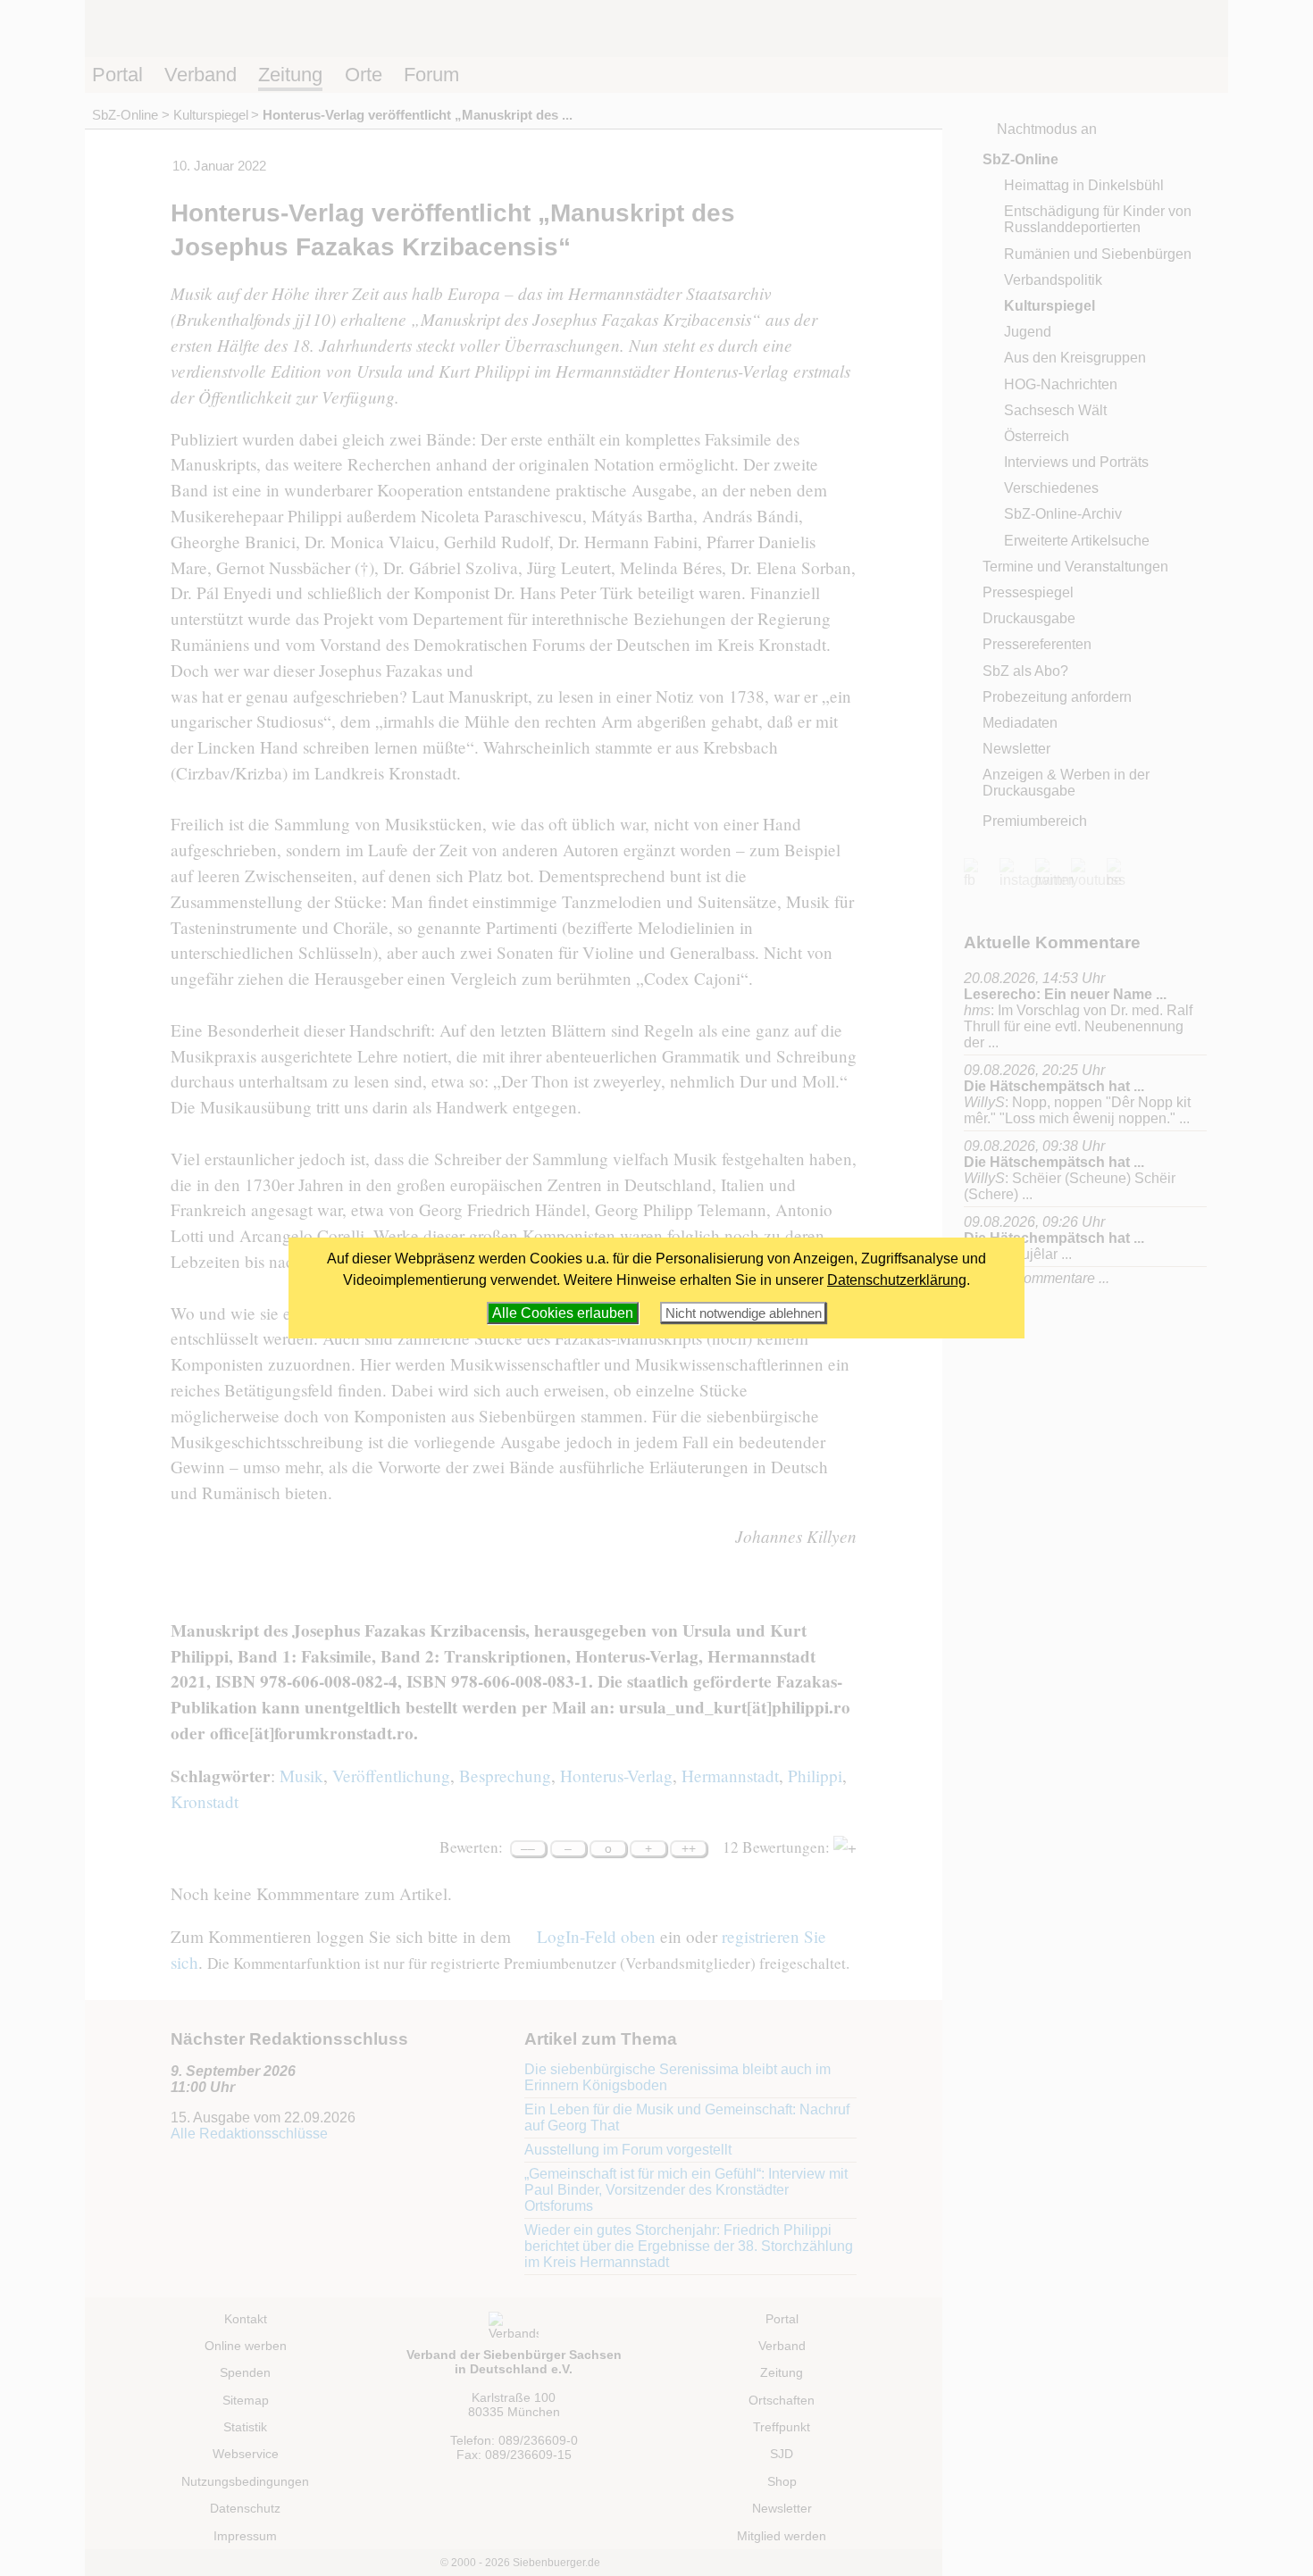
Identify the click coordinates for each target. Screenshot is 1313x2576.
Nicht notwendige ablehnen (744, 1313)
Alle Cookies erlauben (563, 1313)
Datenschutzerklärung (897, 1280)
